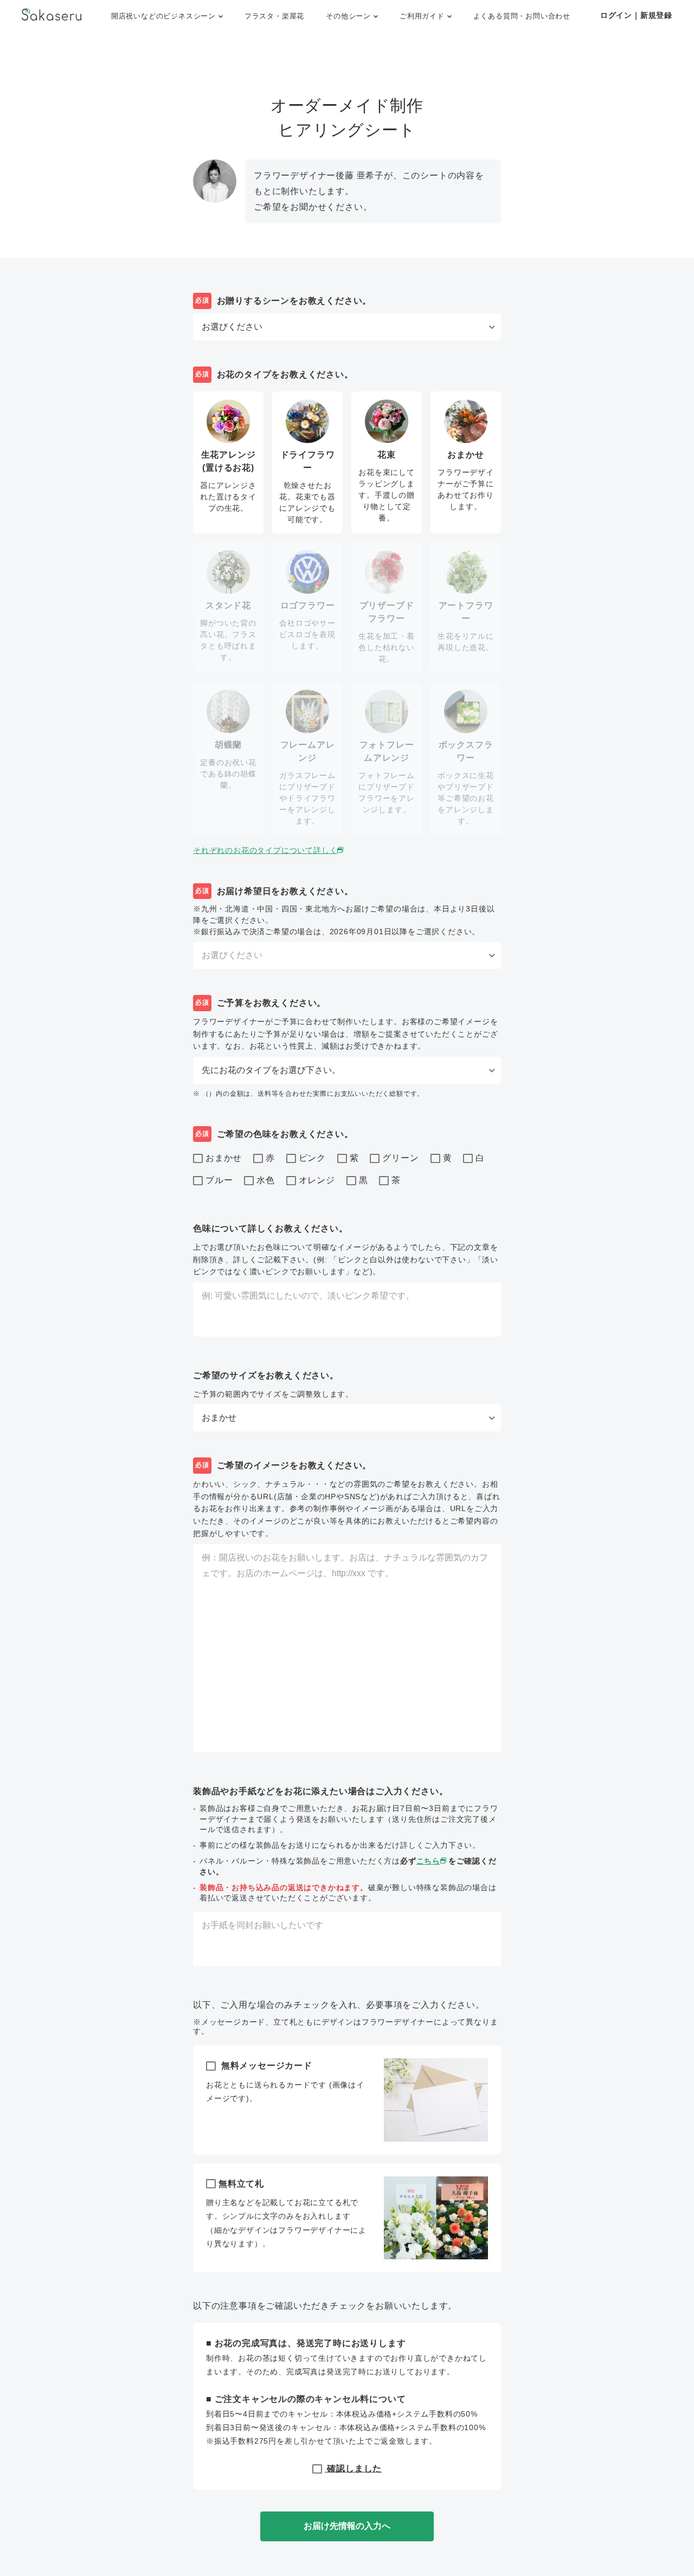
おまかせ (224, 1158)
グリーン (400, 1158)
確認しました (354, 2468)
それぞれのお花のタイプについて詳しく (265, 850)
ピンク (312, 1158)
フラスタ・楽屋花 (274, 16)
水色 (266, 1180)
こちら (428, 1861)
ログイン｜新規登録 (636, 15)
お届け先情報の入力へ (347, 2526)
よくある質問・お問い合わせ (522, 16)
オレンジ (317, 1180)
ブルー (219, 1180)
